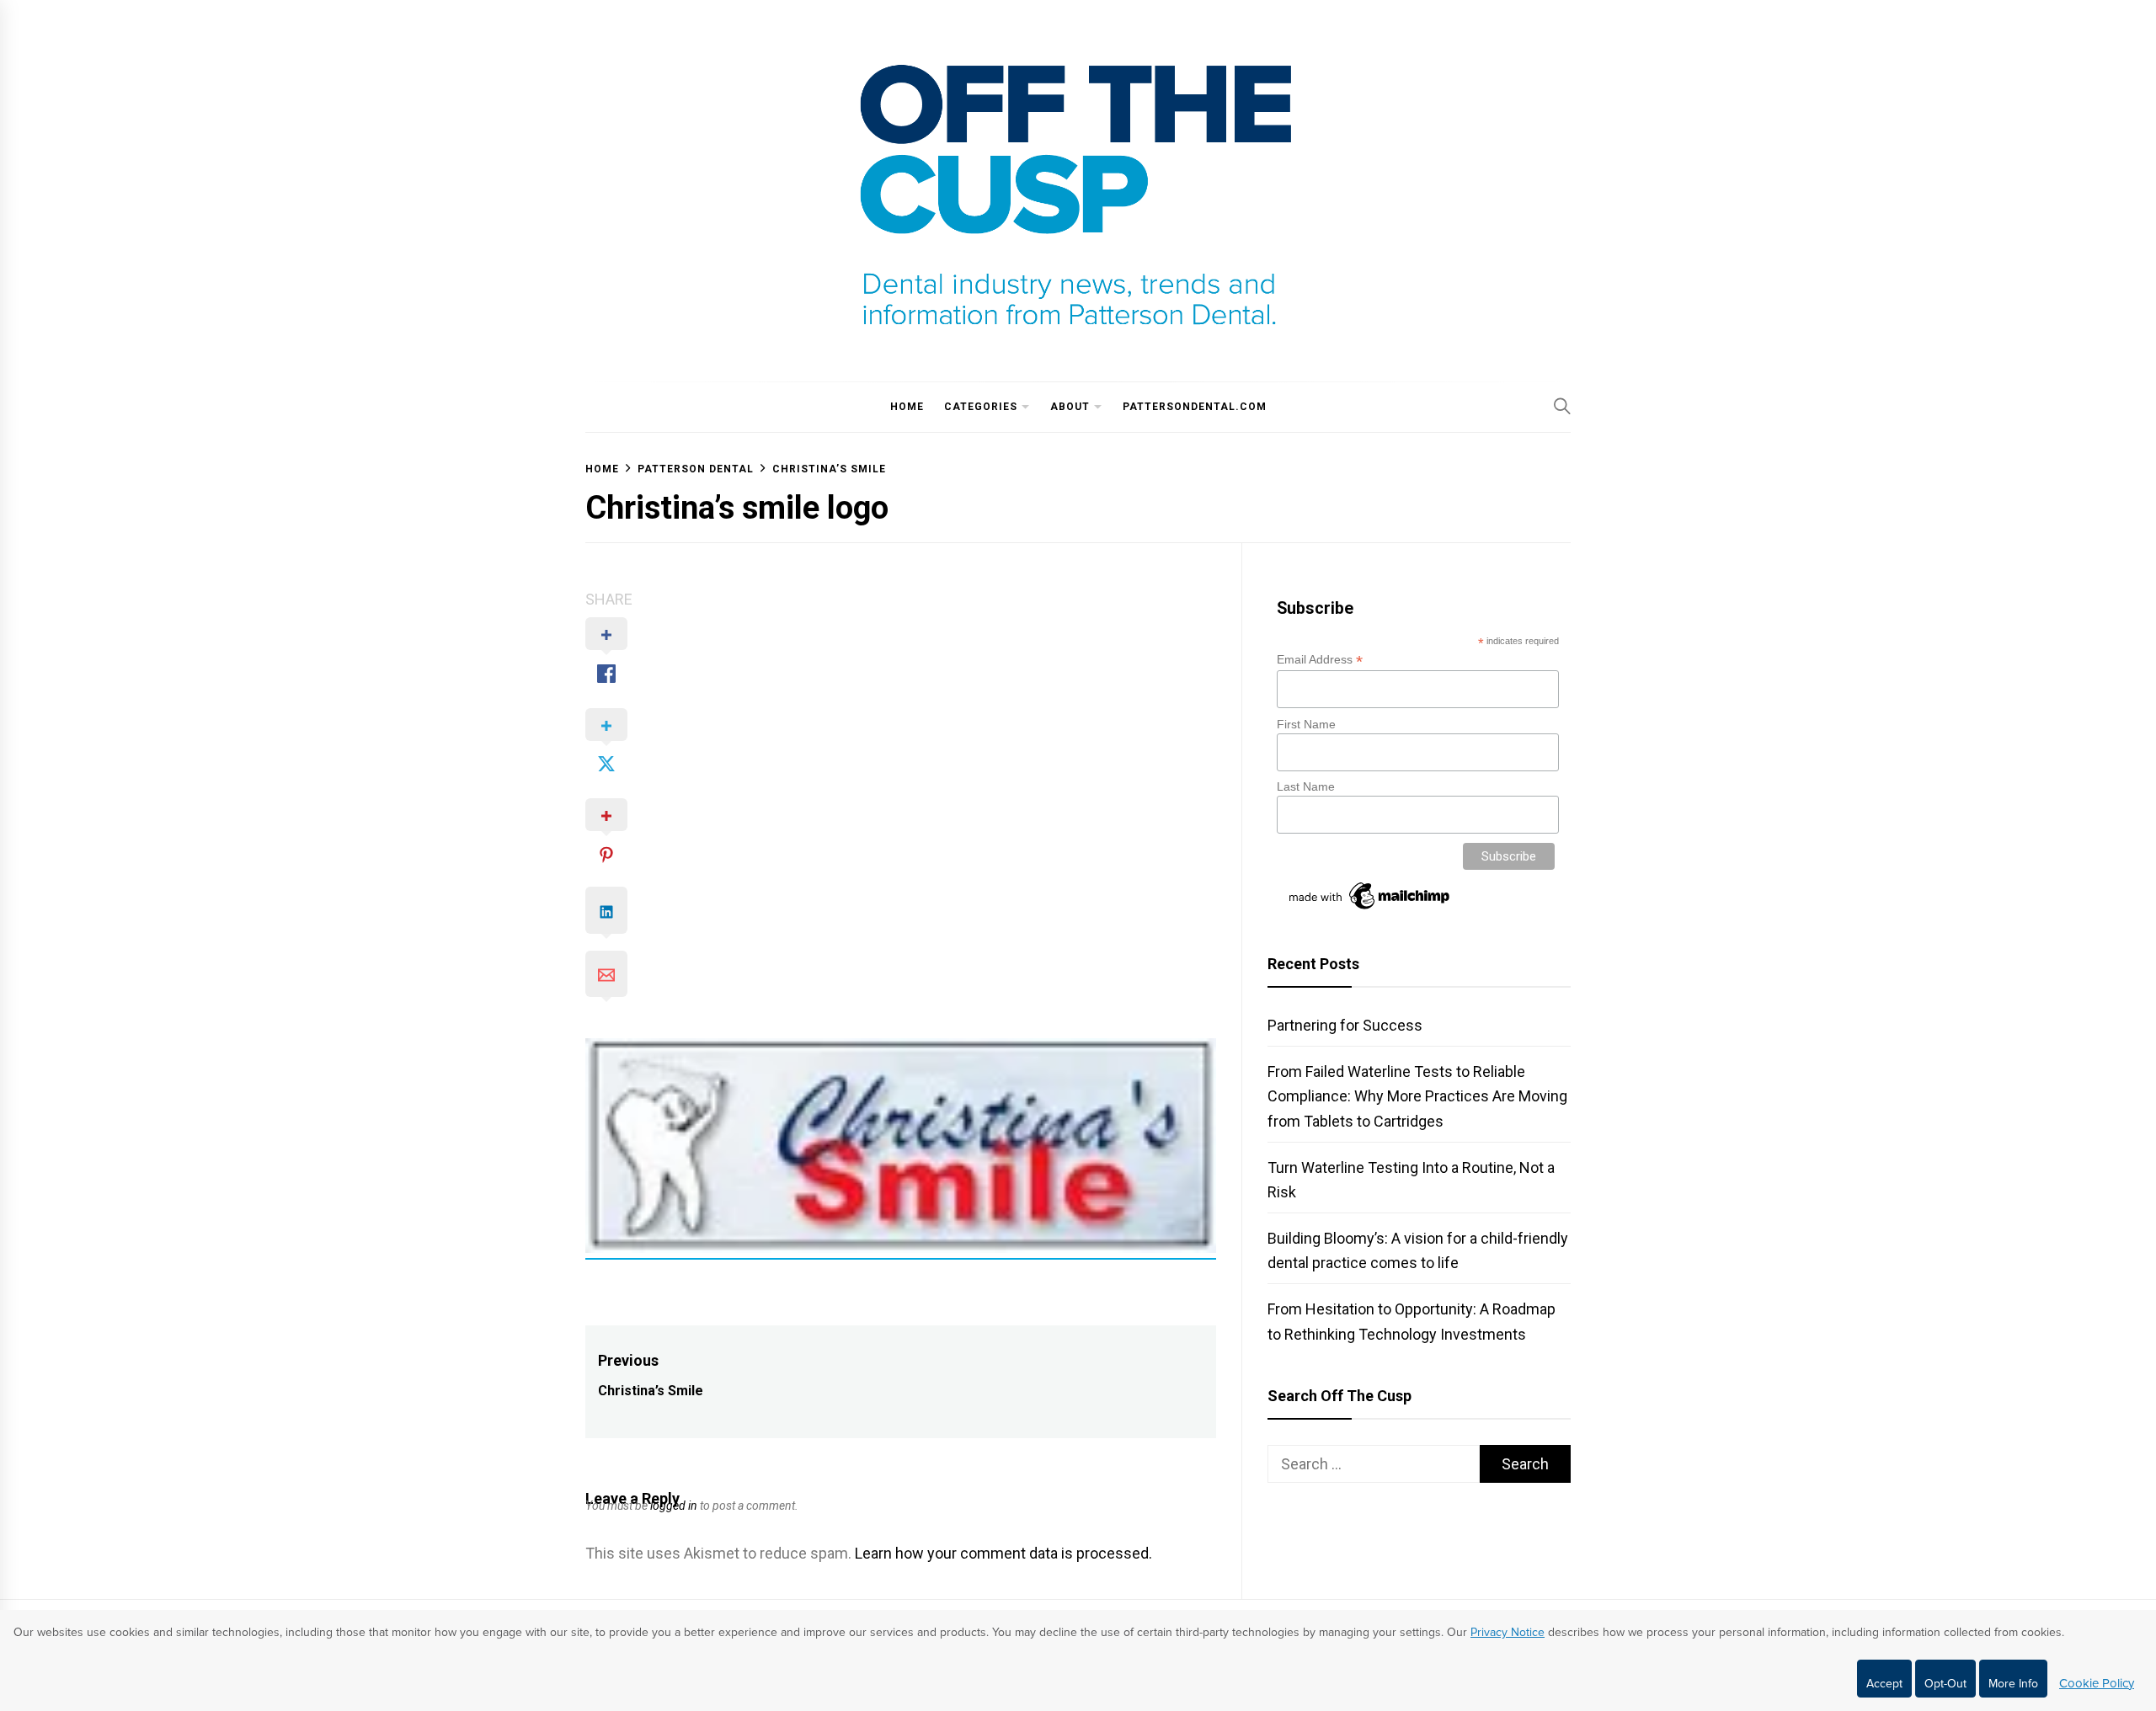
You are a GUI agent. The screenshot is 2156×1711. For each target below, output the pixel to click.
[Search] (1562, 406)
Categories (981, 407)
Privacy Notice (1508, 1632)
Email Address (1320, 660)
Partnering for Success (1345, 1025)
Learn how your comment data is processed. (1003, 1553)
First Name (1306, 724)
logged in (674, 1506)
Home (907, 407)
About (1070, 407)
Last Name (1306, 786)
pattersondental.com (1195, 407)
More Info (2013, 1684)
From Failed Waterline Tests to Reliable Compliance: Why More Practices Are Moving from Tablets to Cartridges (1417, 1096)
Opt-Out (1945, 1684)
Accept (1884, 1684)
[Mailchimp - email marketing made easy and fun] (1370, 909)
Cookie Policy (2097, 1683)
